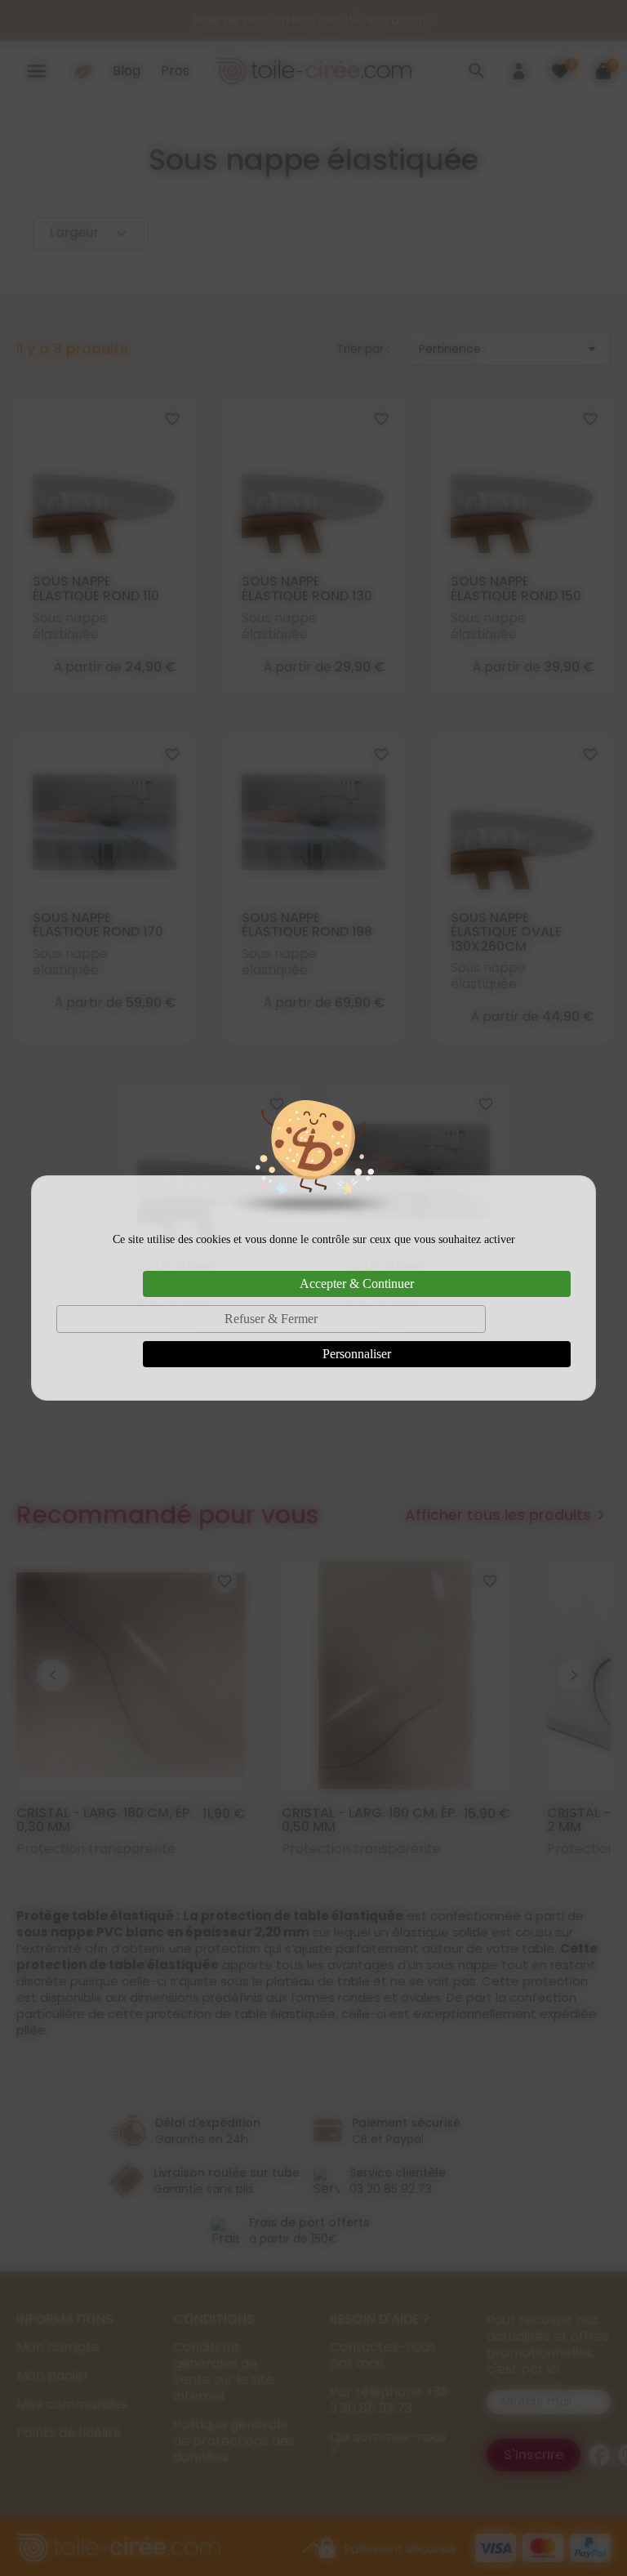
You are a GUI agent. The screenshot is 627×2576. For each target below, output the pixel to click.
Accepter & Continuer (357, 1284)
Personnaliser (357, 1354)
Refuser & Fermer (271, 1319)
